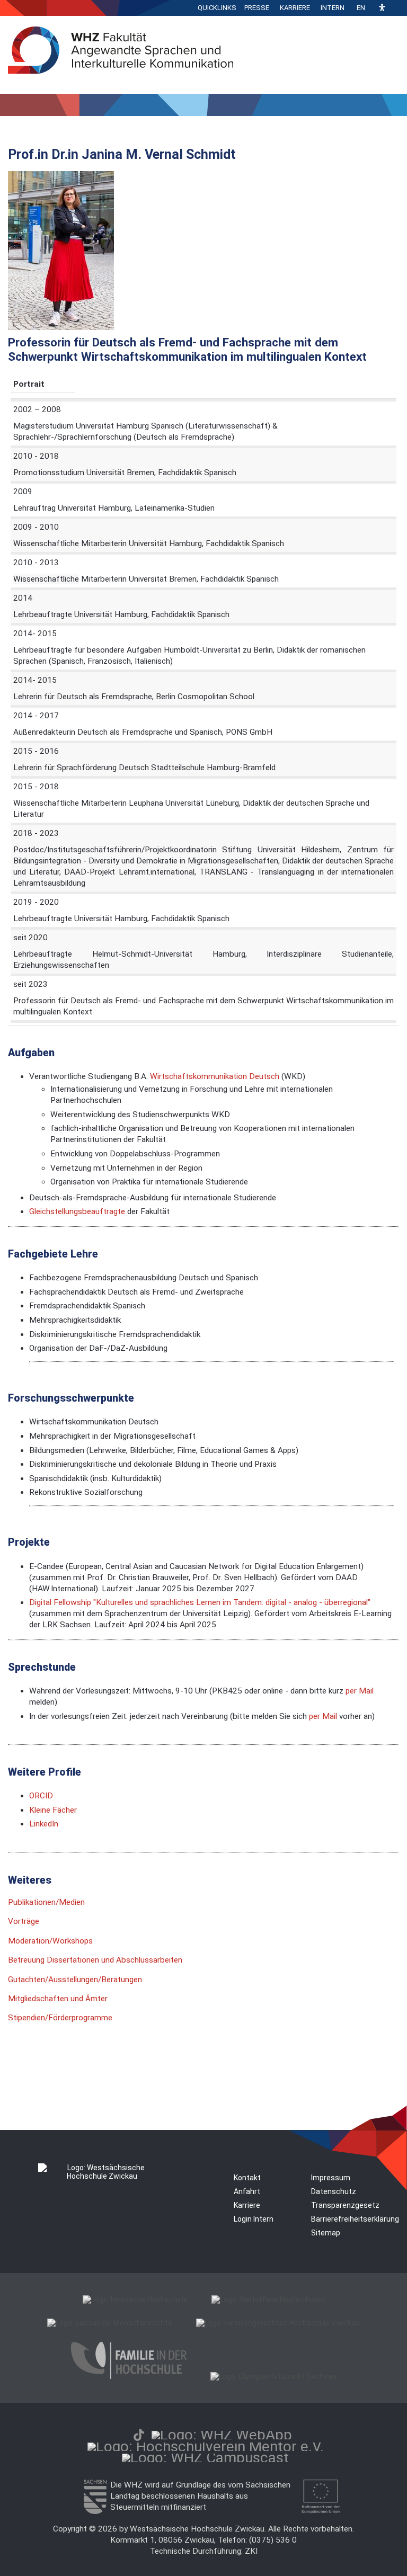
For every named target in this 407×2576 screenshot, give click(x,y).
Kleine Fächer (53, 1810)
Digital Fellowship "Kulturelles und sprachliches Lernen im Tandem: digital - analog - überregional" (200, 1602)
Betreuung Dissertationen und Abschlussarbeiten (95, 1960)
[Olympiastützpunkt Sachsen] (273, 2376)
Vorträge (24, 1921)
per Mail (360, 1691)
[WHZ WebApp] (222, 2435)
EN (361, 8)
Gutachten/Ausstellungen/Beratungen (75, 1980)
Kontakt (247, 2178)
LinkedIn (44, 1824)
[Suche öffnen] (396, 8)
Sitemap (326, 2233)
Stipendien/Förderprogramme (60, 2018)
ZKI (251, 2551)
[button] (382, 8)
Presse (257, 8)
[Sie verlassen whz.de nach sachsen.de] (95, 2511)
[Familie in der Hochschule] (129, 2376)
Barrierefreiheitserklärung (355, 2219)
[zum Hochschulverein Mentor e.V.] (206, 2446)
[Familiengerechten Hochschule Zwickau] (278, 2323)
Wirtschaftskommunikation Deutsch (214, 1076)
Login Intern (254, 2219)
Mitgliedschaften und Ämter (58, 1999)
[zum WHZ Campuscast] (205, 2458)
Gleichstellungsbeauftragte (77, 1211)
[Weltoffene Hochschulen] (268, 2299)
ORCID (41, 1796)
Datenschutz (334, 2191)
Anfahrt (247, 2191)
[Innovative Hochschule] (135, 2299)
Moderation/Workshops (50, 1941)
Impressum (331, 2178)
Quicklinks (217, 8)
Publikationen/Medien (46, 1902)
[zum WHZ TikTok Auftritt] (139, 2435)
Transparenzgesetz (345, 2205)
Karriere (295, 8)
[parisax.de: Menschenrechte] (110, 2323)
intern (333, 8)
